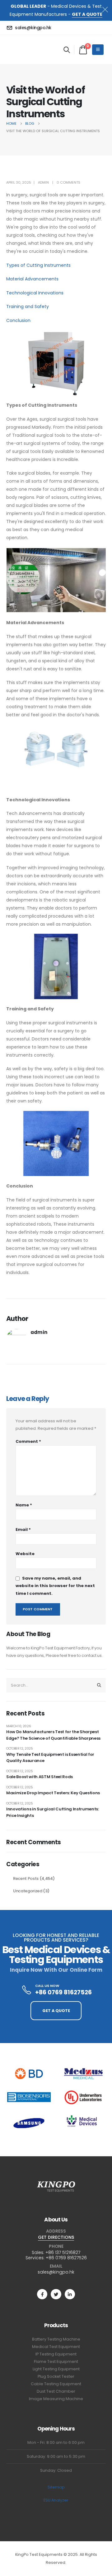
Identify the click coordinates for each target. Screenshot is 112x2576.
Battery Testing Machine (56, 2339)
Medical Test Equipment (56, 2347)
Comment (28, 1441)
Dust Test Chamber (56, 2391)
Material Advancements (32, 279)
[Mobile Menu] (98, 50)
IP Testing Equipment (56, 2354)
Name (24, 1505)
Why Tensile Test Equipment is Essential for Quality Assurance (50, 1758)
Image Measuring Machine (56, 2399)
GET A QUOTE (87, 14)
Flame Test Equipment (56, 2361)
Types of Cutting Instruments (38, 265)
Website (25, 1554)
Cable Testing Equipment (56, 2384)
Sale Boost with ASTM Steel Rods (40, 1777)
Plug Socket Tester (56, 2376)
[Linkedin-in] (70, 2294)
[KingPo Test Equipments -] (25, 50)
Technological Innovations (35, 293)
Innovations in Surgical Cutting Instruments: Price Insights (53, 1812)
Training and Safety (28, 306)
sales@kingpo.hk (56, 2272)
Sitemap (56, 2487)
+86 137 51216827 (63, 2252)
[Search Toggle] (67, 50)
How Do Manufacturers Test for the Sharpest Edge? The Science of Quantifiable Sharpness (53, 1735)
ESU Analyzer (56, 2500)
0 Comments (68, 182)
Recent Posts (26, 1878)
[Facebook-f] (42, 2294)
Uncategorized (28, 1891)
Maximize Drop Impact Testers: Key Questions (53, 1793)
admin (43, 182)
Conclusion (18, 320)
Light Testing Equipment (56, 2369)
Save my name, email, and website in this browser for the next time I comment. (55, 1586)
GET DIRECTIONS (56, 2237)
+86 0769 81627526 (66, 2258)
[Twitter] (56, 2294)
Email (23, 1529)
